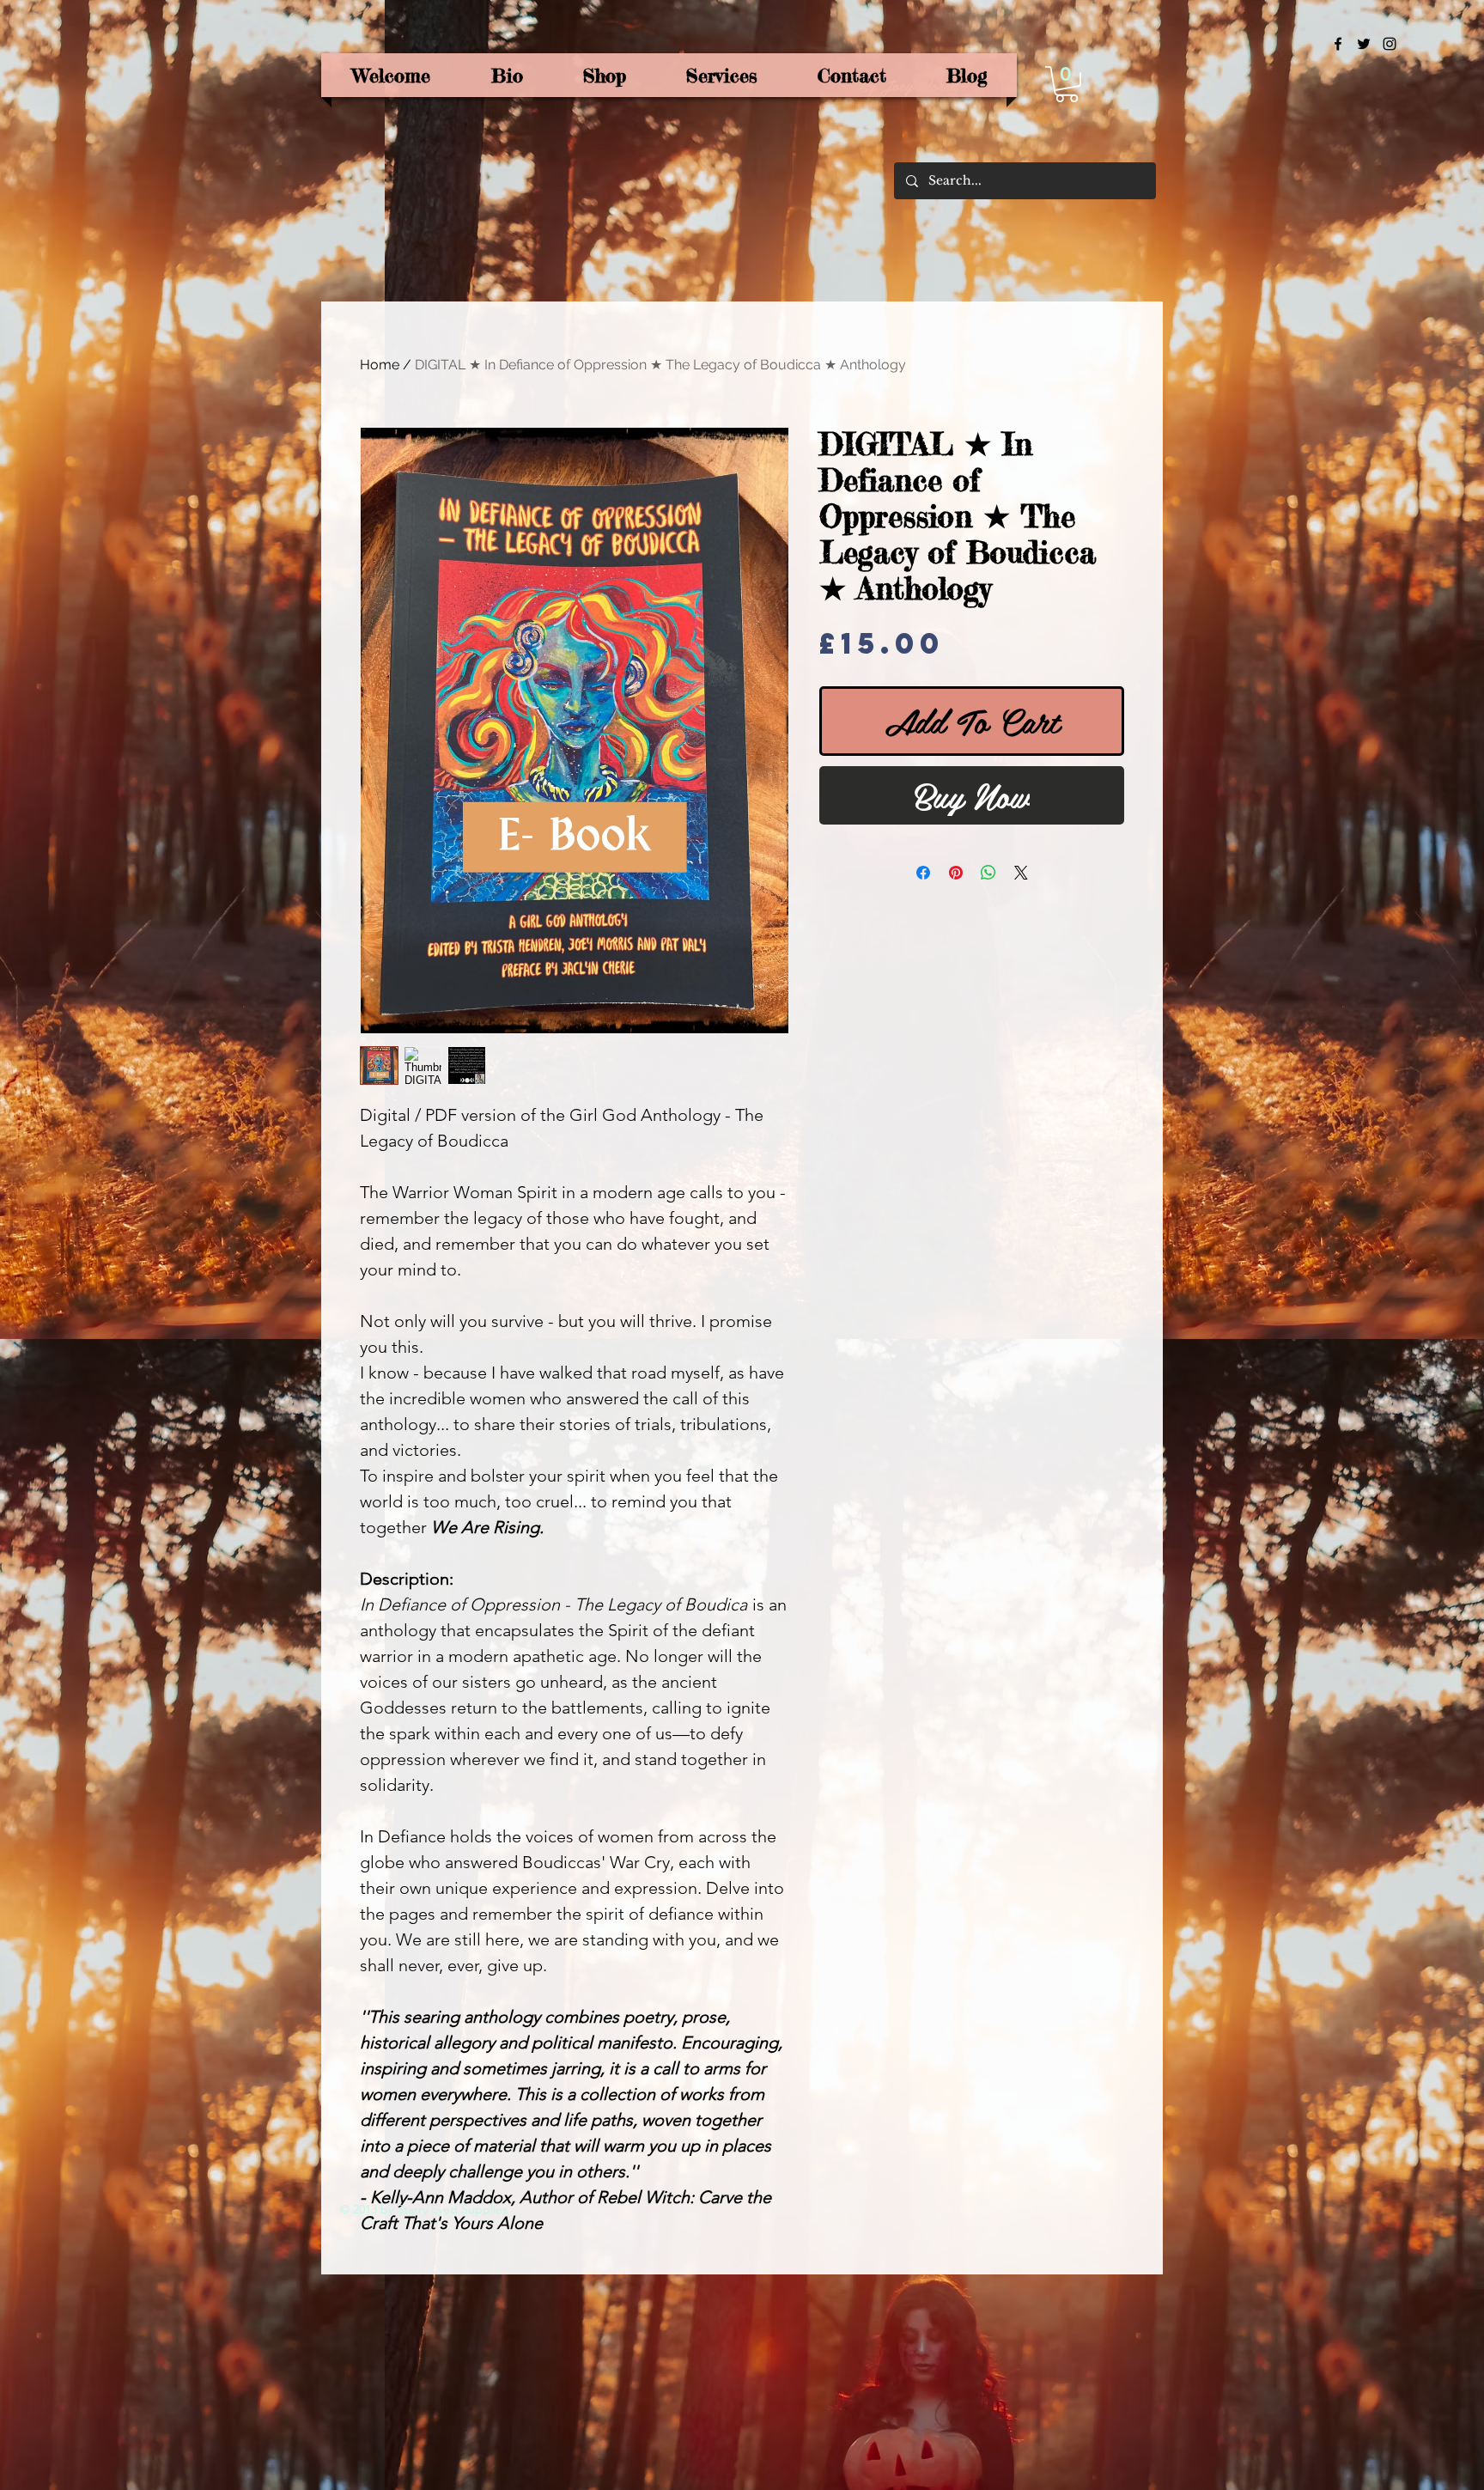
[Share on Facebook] (923, 873)
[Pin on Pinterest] (956, 873)
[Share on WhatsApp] (988, 873)
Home (380, 365)
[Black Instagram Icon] (1390, 44)
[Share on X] (1021, 873)
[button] (1067, 84)
